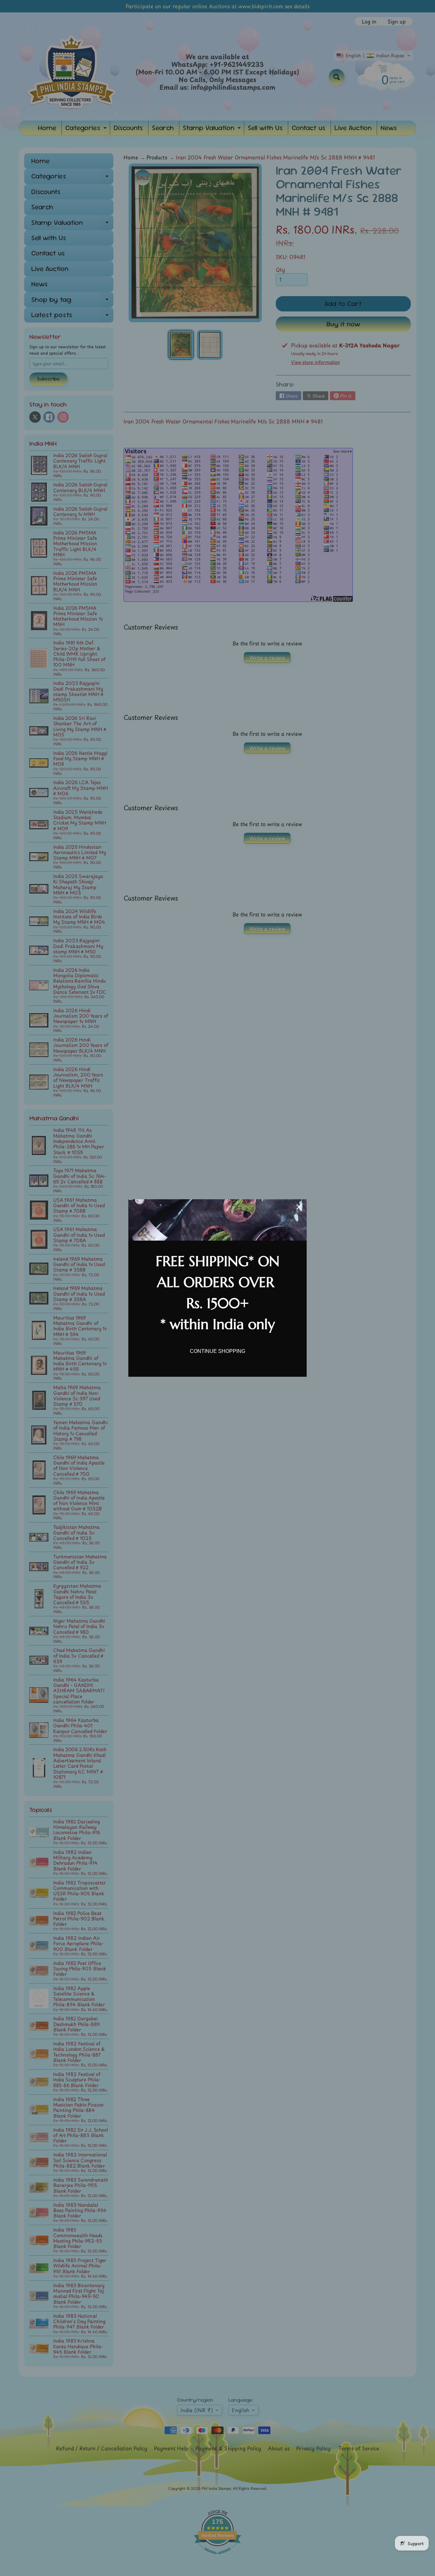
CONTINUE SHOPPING (217, 1351)
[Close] (299, 1207)
